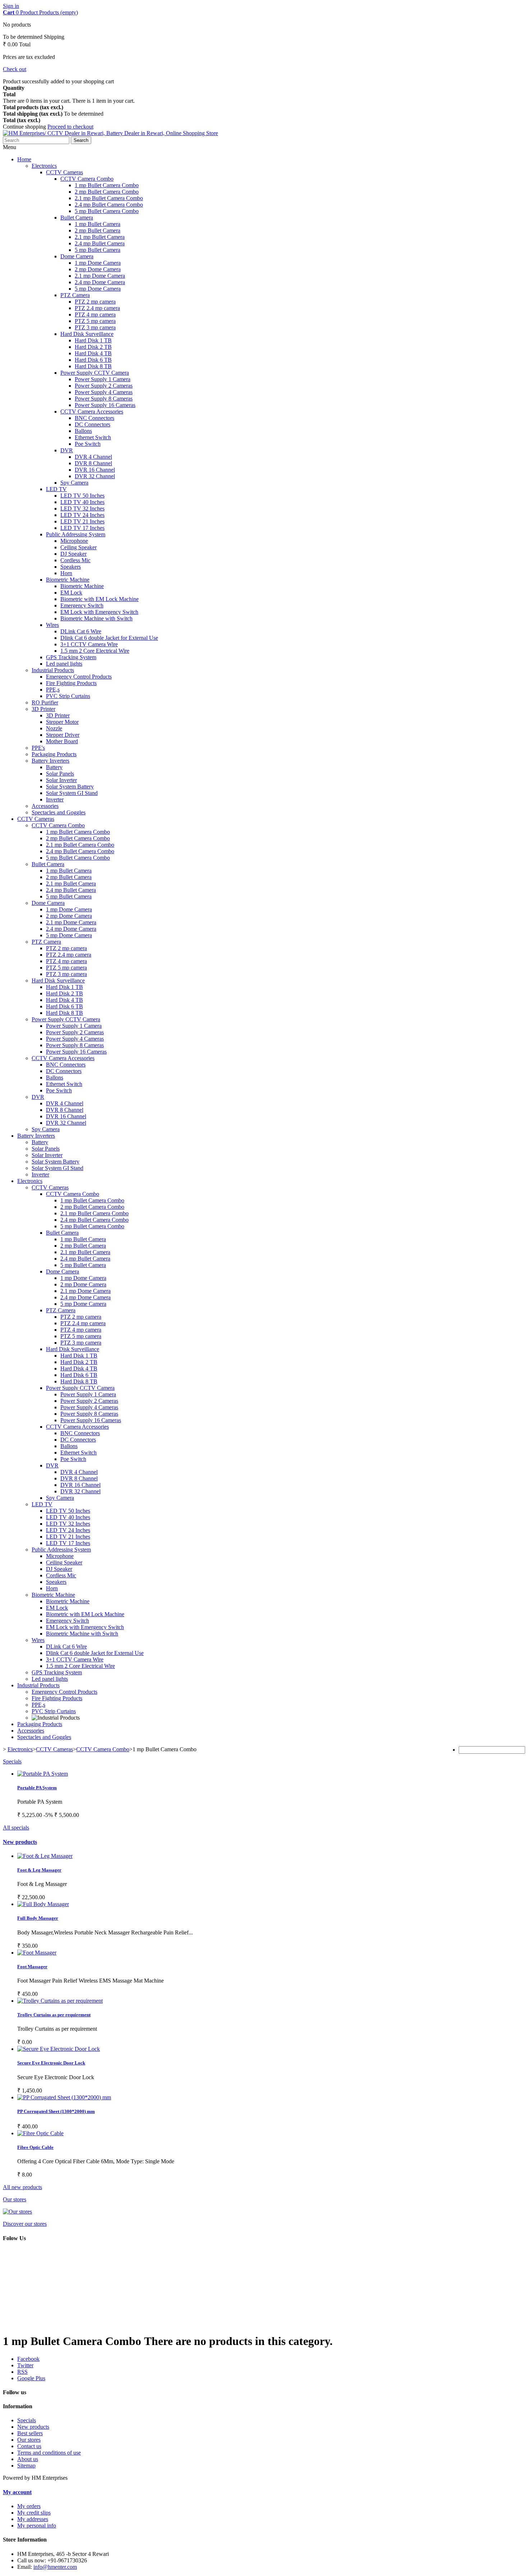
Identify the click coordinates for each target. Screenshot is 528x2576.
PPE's (38, 748)
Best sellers (30, 2433)
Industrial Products (53, 670)
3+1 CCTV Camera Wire (89, 644)
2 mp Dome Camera (98, 269)
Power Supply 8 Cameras (104, 399)
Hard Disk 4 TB (93, 353)
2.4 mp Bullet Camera (100, 243)
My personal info (37, 2526)
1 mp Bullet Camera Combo (107, 185)
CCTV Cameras (64, 172)
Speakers (71, 567)
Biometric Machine (68, 580)
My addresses (33, 2519)
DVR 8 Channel (93, 463)
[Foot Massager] (37, 1953)
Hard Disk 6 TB (93, 360)
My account (17, 2492)
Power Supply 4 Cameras (104, 392)
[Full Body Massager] (45, 1856)
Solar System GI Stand (72, 793)
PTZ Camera (75, 295)
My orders (29, 2506)
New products (20, 1842)
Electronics (44, 166)
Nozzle (54, 728)
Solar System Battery (70, 787)
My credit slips (34, 2513)
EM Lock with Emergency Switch (99, 612)
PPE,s (53, 690)
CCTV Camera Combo (87, 179)
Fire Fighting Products (71, 683)
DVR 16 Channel (95, 470)
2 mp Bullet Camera (98, 230)
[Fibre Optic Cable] (40, 2133)
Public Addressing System (76, 534)
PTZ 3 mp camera (95, 327)
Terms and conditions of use (49, 2453)
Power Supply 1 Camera (103, 379)
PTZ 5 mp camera (95, 321)
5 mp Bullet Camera (98, 250)
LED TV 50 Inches (82, 496)
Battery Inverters (50, 761)
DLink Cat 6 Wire (81, 631)
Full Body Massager (38, 1918)
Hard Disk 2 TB (93, 347)
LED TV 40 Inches (82, 502)
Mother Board (62, 741)
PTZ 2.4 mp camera (97, 308)
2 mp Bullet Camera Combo (107, 192)
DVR (67, 450)
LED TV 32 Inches (82, 508)
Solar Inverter (61, 780)
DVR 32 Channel (95, 476)
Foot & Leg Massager (39, 1870)
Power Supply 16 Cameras (105, 405)
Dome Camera (77, 256)
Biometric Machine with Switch (96, 618)
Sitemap (26, 2466)
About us (28, 2459)
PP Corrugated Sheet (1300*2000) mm (56, 2111)
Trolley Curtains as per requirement (54, 2015)
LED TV (56, 489)
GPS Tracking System (71, 657)
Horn (66, 573)
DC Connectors (92, 424)
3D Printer (43, 709)
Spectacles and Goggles (59, 812)
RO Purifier (45, 702)
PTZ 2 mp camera (95, 302)
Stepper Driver (63, 735)
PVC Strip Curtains (68, 696)
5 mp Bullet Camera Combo (107, 211)
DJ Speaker (73, 554)
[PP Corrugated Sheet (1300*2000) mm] (64, 2097)
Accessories (45, 806)
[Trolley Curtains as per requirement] (60, 2001)
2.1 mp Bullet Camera (100, 237)
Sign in (11, 6)
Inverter (55, 799)
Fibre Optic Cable (35, 2147)
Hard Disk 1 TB (93, 340)
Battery (54, 767)
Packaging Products (54, 754)
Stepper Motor (62, 722)
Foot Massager (32, 1967)
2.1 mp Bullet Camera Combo (109, 198)
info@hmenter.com (55, 2567)
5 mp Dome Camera (98, 289)
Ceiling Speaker (78, 547)
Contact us (29, 2446)
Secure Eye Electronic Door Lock (51, 2063)
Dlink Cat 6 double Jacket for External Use (109, 638)
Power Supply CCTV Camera (95, 373)
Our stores (15, 2199)
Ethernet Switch (93, 437)
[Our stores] (17, 2212)
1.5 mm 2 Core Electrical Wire (95, 651)
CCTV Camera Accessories (92, 411)
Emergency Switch (82, 605)
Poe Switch (88, 444)
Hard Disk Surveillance (87, 334)
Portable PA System (37, 1788)
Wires (52, 625)
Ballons (83, 431)
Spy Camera (74, 483)
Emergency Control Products (79, 677)
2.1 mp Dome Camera (100, 276)
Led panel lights (64, 664)
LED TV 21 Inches (82, 521)
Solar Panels (60, 774)
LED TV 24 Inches (82, 515)
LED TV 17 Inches (82, 528)
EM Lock (71, 593)
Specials (12, 1761)
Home (24, 159)
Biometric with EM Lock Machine (99, 599)
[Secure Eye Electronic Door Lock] (59, 2049)
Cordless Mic (75, 560)
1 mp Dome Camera (98, 263)
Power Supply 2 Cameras (104, 386)
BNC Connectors (94, 418)
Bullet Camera (77, 218)
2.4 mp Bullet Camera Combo (109, 205)
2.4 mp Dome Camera (100, 282)
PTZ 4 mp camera (95, 315)
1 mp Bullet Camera (98, 224)
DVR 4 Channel (93, 457)
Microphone (74, 541)
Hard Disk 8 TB (93, 366)
